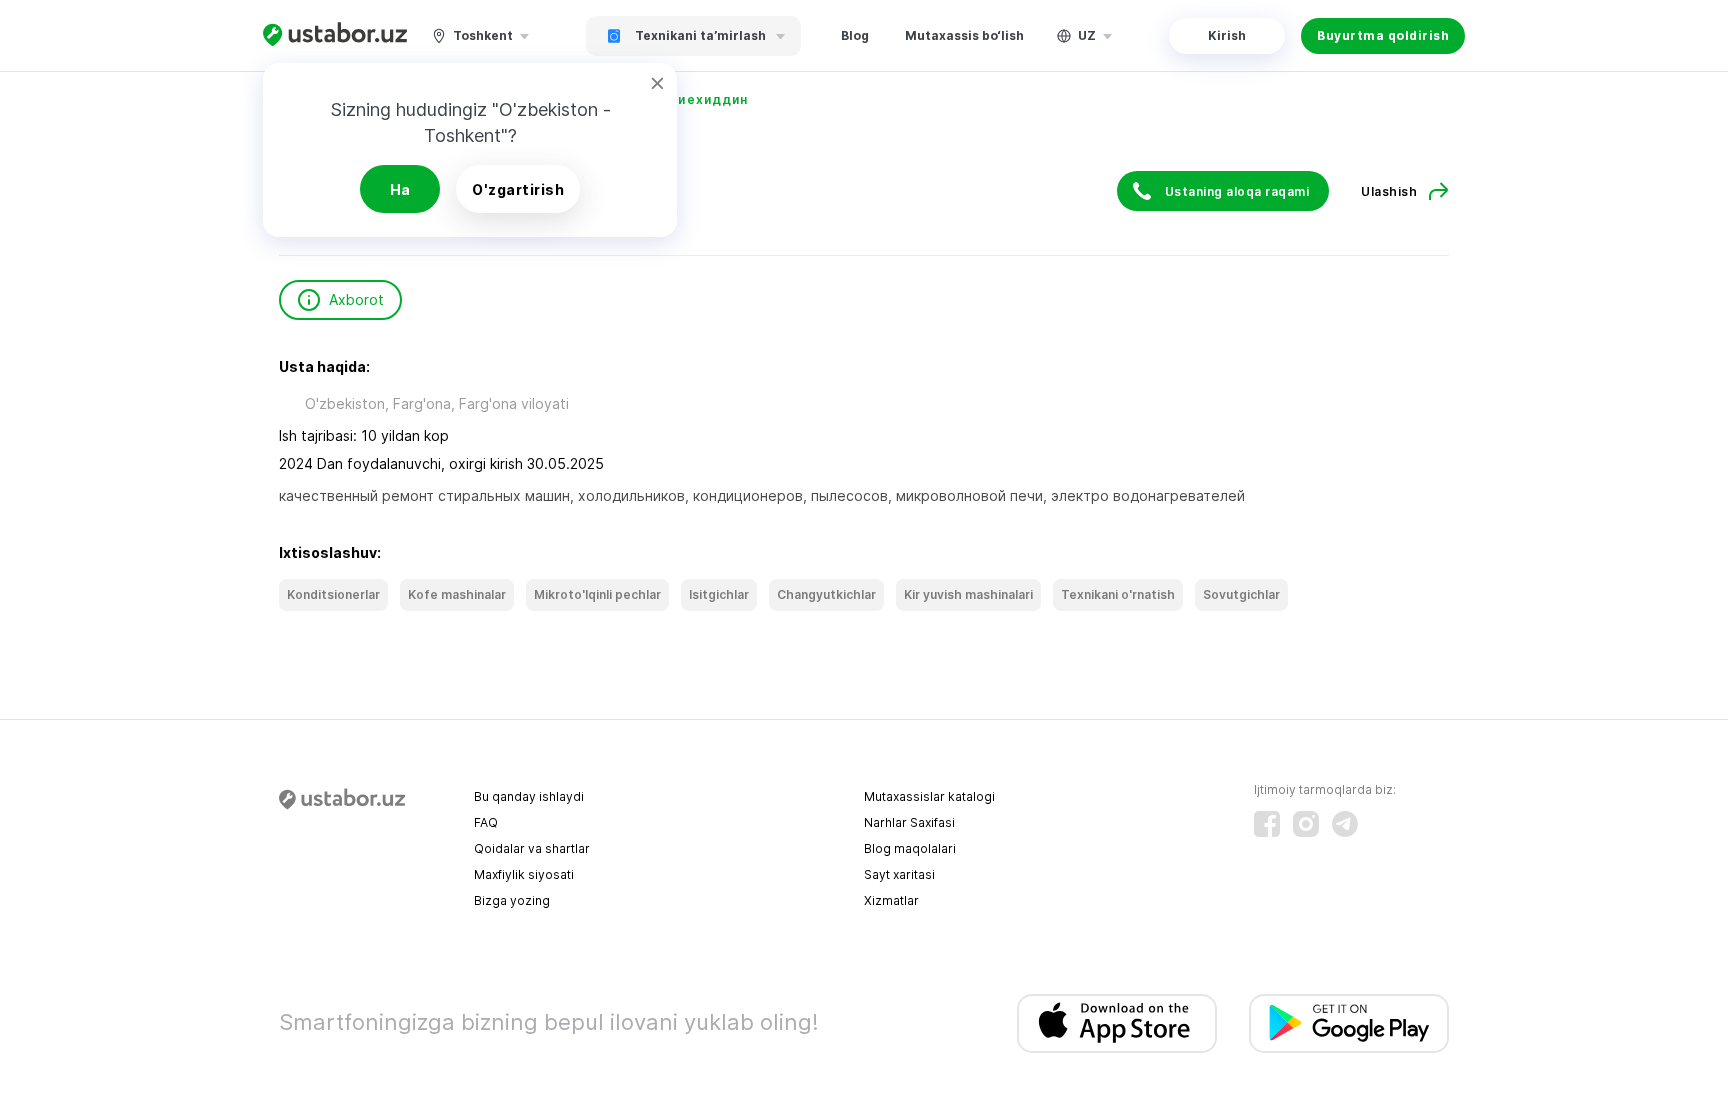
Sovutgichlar (1241, 594)
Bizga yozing (512, 900)
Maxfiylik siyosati (524, 874)
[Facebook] (1267, 824)
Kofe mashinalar (457, 594)
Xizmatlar (891, 900)
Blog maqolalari (910, 848)
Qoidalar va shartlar (532, 848)
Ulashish (1389, 191)
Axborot (356, 299)
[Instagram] (1306, 824)
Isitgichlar (719, 594)
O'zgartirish (518, 189)
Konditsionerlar (333, 594)
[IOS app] (1117, 1023)
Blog (855, 35)
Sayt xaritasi (899, 874)
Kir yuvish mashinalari (968, 594)
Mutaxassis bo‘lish (964, 35)
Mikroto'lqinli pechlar (597, 594)
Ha (400, 189)
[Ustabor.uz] (335, 35)
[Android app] (1349, 1023)
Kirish (1227, 35)
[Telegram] (1345, 824)
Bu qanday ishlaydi (529, 796)
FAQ (486, 822)
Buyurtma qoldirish (1383, 35)
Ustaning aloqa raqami (1237, 191)
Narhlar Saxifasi (909, 822)
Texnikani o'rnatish (1118, 594)
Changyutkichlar (826, 594)
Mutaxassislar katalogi (929, 796)
